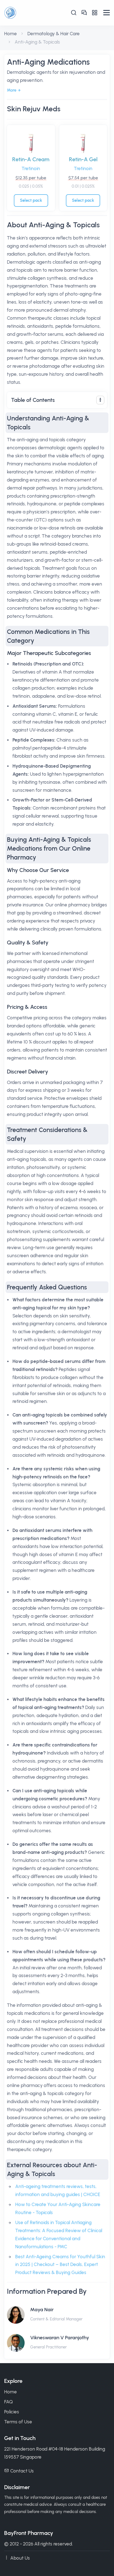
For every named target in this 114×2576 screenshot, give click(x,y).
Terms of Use (18, 2422)
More (12, 90)
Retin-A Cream (31, 159)
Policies (12, 2412)
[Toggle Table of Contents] (100, 400)
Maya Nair (42, 2310)
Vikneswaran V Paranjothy (60, 2338)
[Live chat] (84, 13)
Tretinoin (31, 168)
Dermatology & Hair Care (54, 34)
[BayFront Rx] (31, 13)
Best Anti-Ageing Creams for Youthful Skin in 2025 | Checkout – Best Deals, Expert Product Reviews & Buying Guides (60, 2265)
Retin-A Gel (83, 159)
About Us (20, 2558)
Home (11, 34)
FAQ (8, 2402)
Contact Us (22, 2471)
